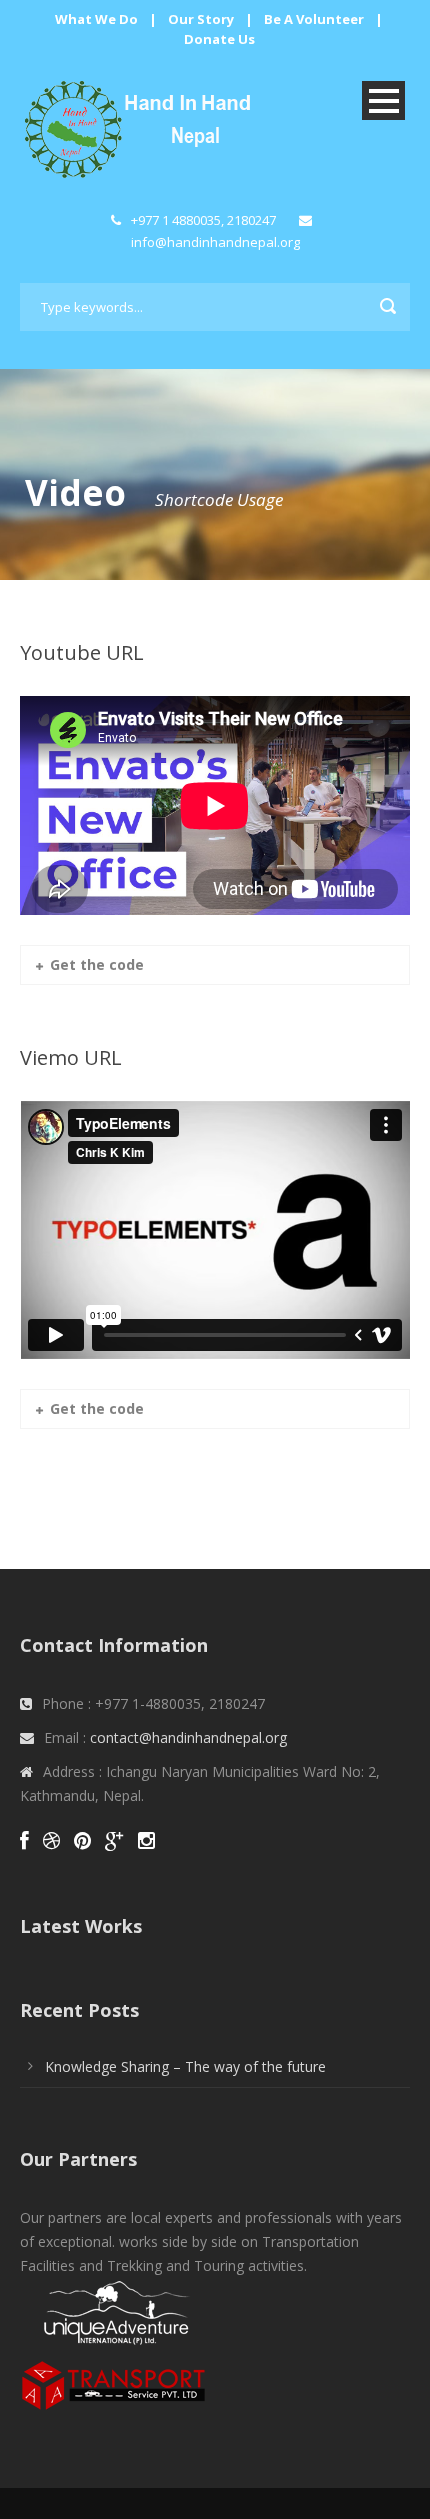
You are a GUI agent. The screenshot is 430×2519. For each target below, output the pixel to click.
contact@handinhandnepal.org (188, 1737)
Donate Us (219, 39)
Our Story (201, 19)
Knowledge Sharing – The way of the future (185, 2066)
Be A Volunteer (314, 19)
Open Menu (383, 100)
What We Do (96, 19)
